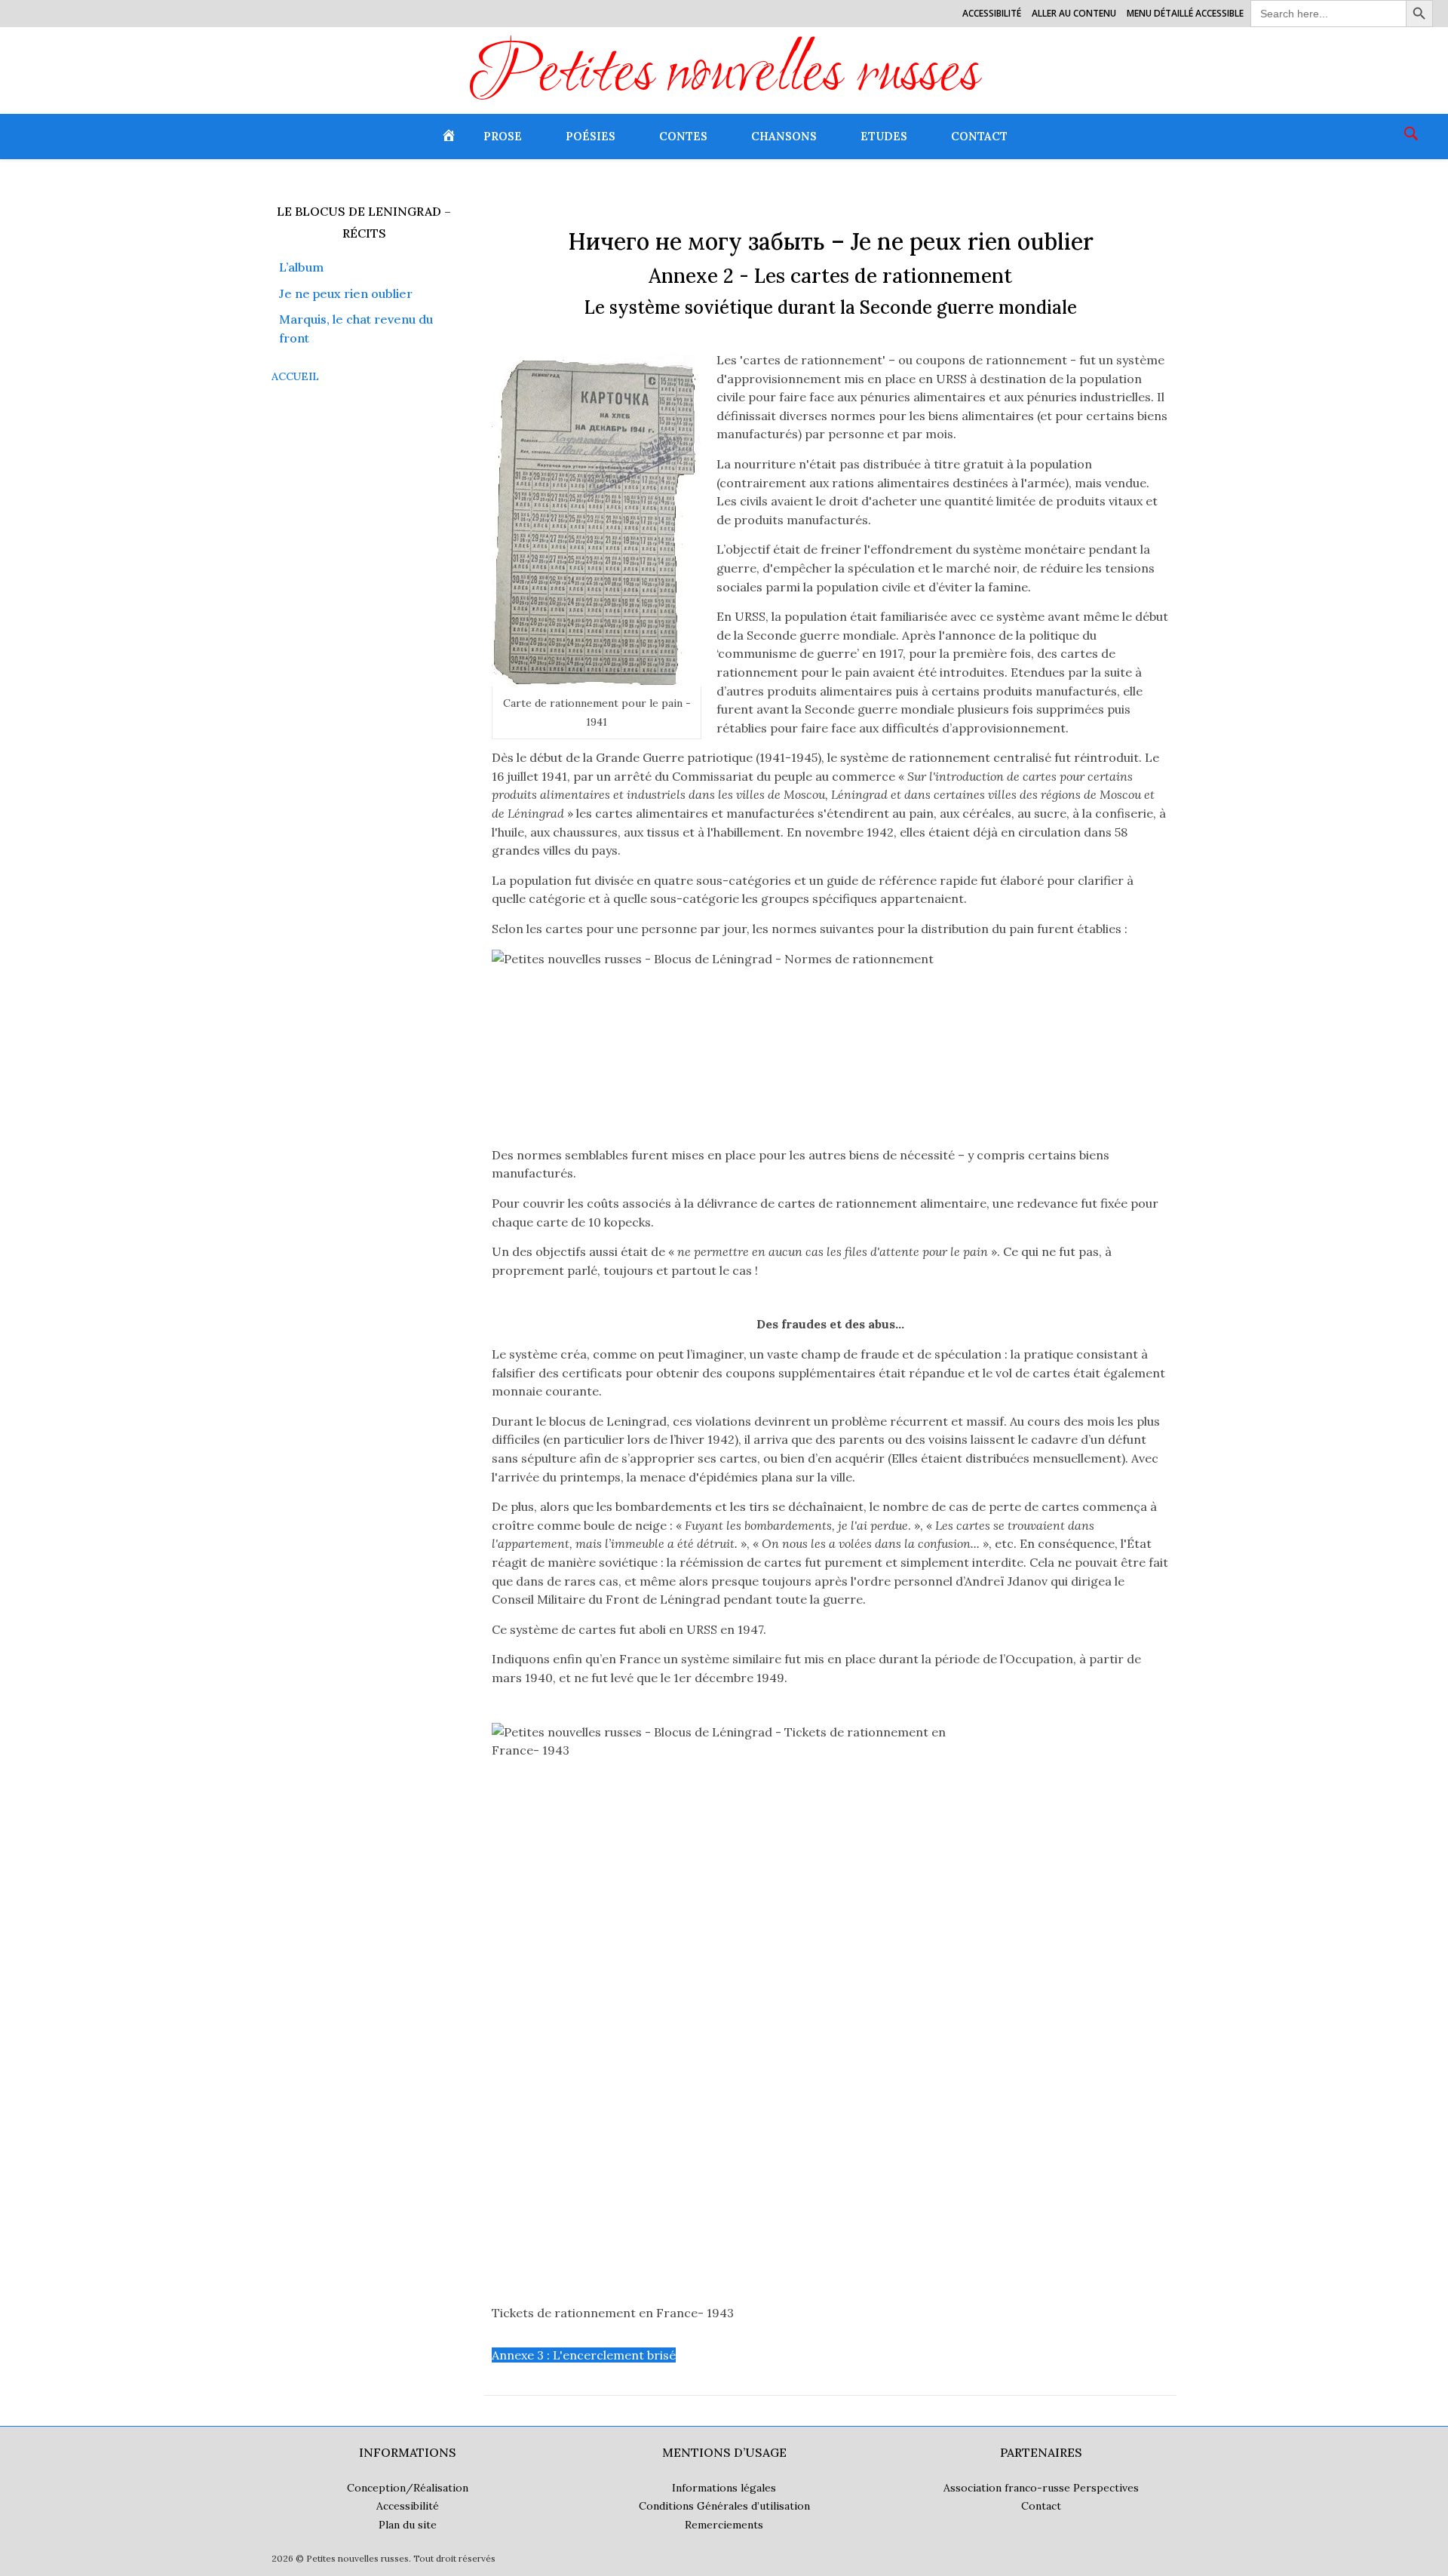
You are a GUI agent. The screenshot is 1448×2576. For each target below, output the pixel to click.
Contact (979, 136)
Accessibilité (992, 13)
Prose (503, 136)
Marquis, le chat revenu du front (356, 329)
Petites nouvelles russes (724, 76)
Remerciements (724, 2525)
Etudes (884, 136)
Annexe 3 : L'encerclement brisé (584, 2355)
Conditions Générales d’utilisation (724, 2506)
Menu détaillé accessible (1185, 13)
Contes (683, 136)
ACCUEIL (295, 376)
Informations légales (724, 2488)
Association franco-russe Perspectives (1041, 2488)
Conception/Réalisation (408, 2488)
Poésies (591, 136)
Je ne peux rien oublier (346, 293)
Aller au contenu (1074, 13)
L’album (301, 267)
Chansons (784, 136)
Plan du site (408, 2525)
